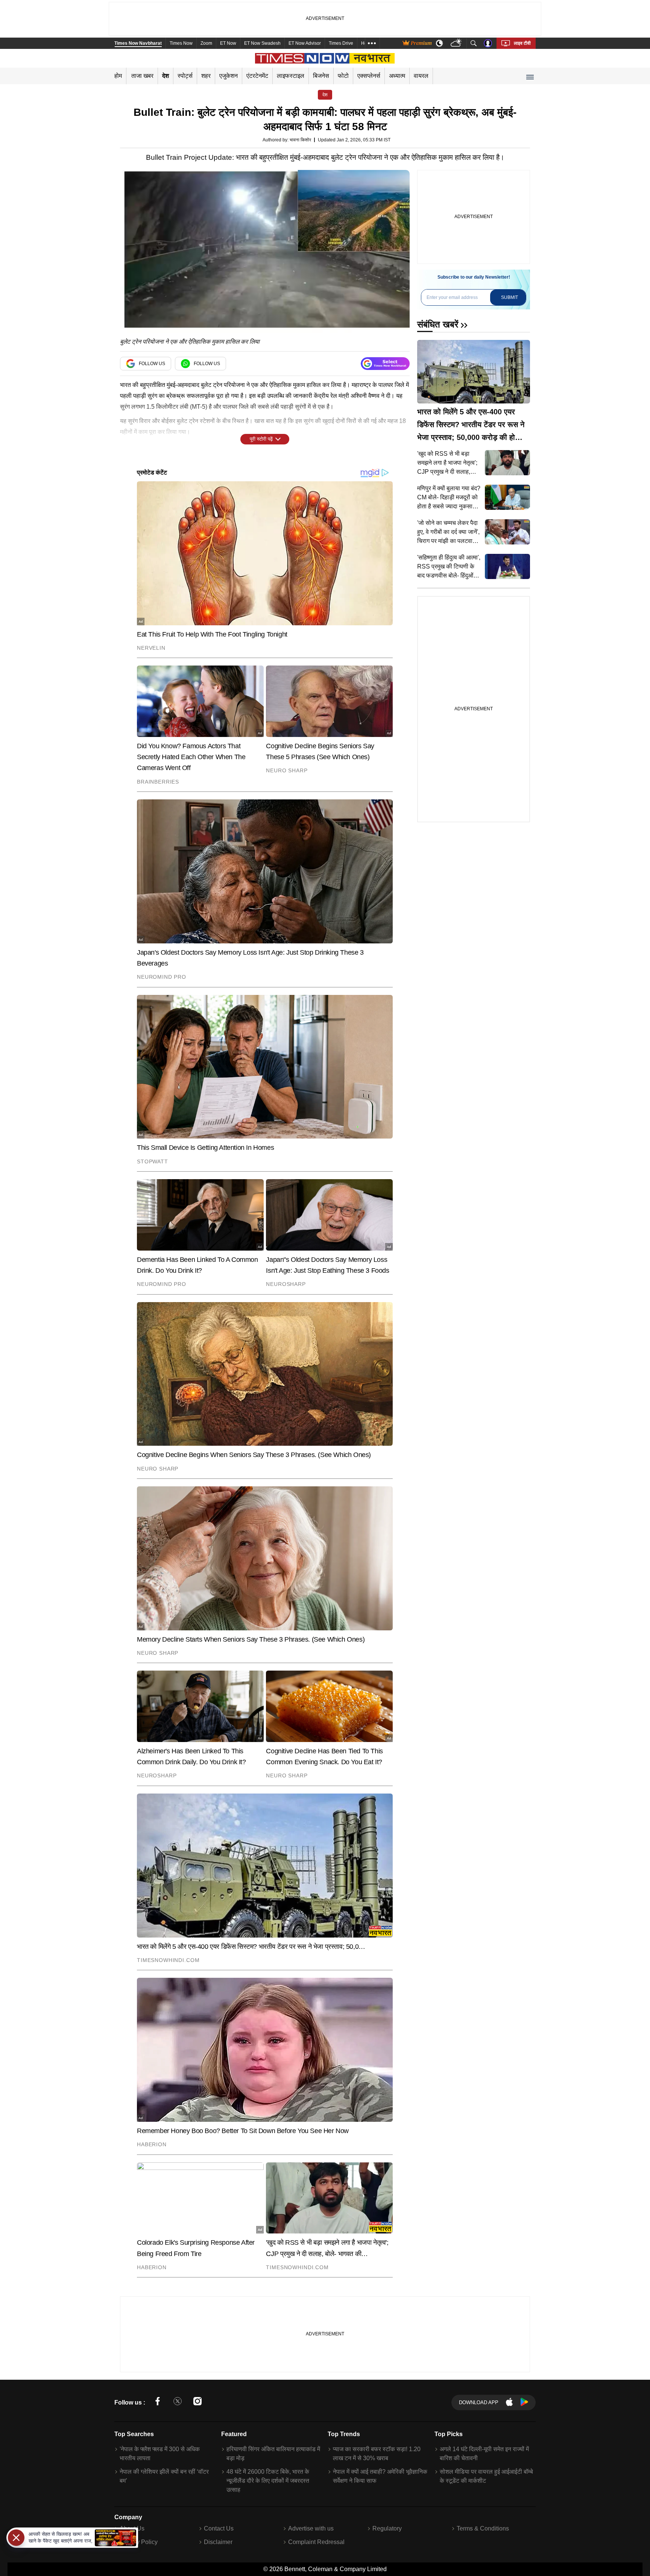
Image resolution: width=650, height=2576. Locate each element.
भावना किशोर (300, 140)
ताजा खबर (142, 76)
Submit (510, 297)
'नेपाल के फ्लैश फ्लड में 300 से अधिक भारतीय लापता (160, 2454)
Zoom (206, 43)
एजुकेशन (229, 76)
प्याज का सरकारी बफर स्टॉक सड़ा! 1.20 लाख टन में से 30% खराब (377, 2454)
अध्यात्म (397, 76)
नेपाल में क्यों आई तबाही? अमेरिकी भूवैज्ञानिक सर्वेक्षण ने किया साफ (380, 2476)
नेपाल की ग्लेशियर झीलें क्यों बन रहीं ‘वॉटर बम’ (164, 2476)
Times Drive (341, 43)
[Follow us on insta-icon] (197, 2402)
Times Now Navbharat (138, 43)
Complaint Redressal (316, 2542)
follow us (152, 364)
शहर (206, 76)
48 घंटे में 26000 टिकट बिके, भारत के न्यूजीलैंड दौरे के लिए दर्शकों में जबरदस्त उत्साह (268, 2481)
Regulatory (387, 2528)
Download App (479, 2402)
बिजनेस (321, 76)
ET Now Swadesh (262, 43)
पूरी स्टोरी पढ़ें (261, 439)
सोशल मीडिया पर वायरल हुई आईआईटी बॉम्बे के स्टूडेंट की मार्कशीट (486, 2476)
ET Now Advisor (305, 43)
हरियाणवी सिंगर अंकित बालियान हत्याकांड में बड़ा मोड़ (273, 2454)
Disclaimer (218, 2542)
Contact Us (219, 2528)
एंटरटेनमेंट (257, 76)
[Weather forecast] (457, 43)
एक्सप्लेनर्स (369, 76)
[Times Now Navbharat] (325, 58)
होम (118, 76)
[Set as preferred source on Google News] (385, 364)
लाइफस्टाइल (291, 76)
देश (166, 76)
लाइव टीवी (522, 43)
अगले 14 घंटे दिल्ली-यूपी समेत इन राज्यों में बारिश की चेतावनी (484, 2454)
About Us (132, 2528)
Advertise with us (311, 2528)
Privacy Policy (139, 2542)
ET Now (228, 43)
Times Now (181, 43)
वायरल (421, 76)
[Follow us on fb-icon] (158, 2402)
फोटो (343, 76)
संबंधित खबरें (438, 324)
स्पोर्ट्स (185, 76)
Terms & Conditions (483, 2528)
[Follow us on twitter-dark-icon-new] (178, 2402)
